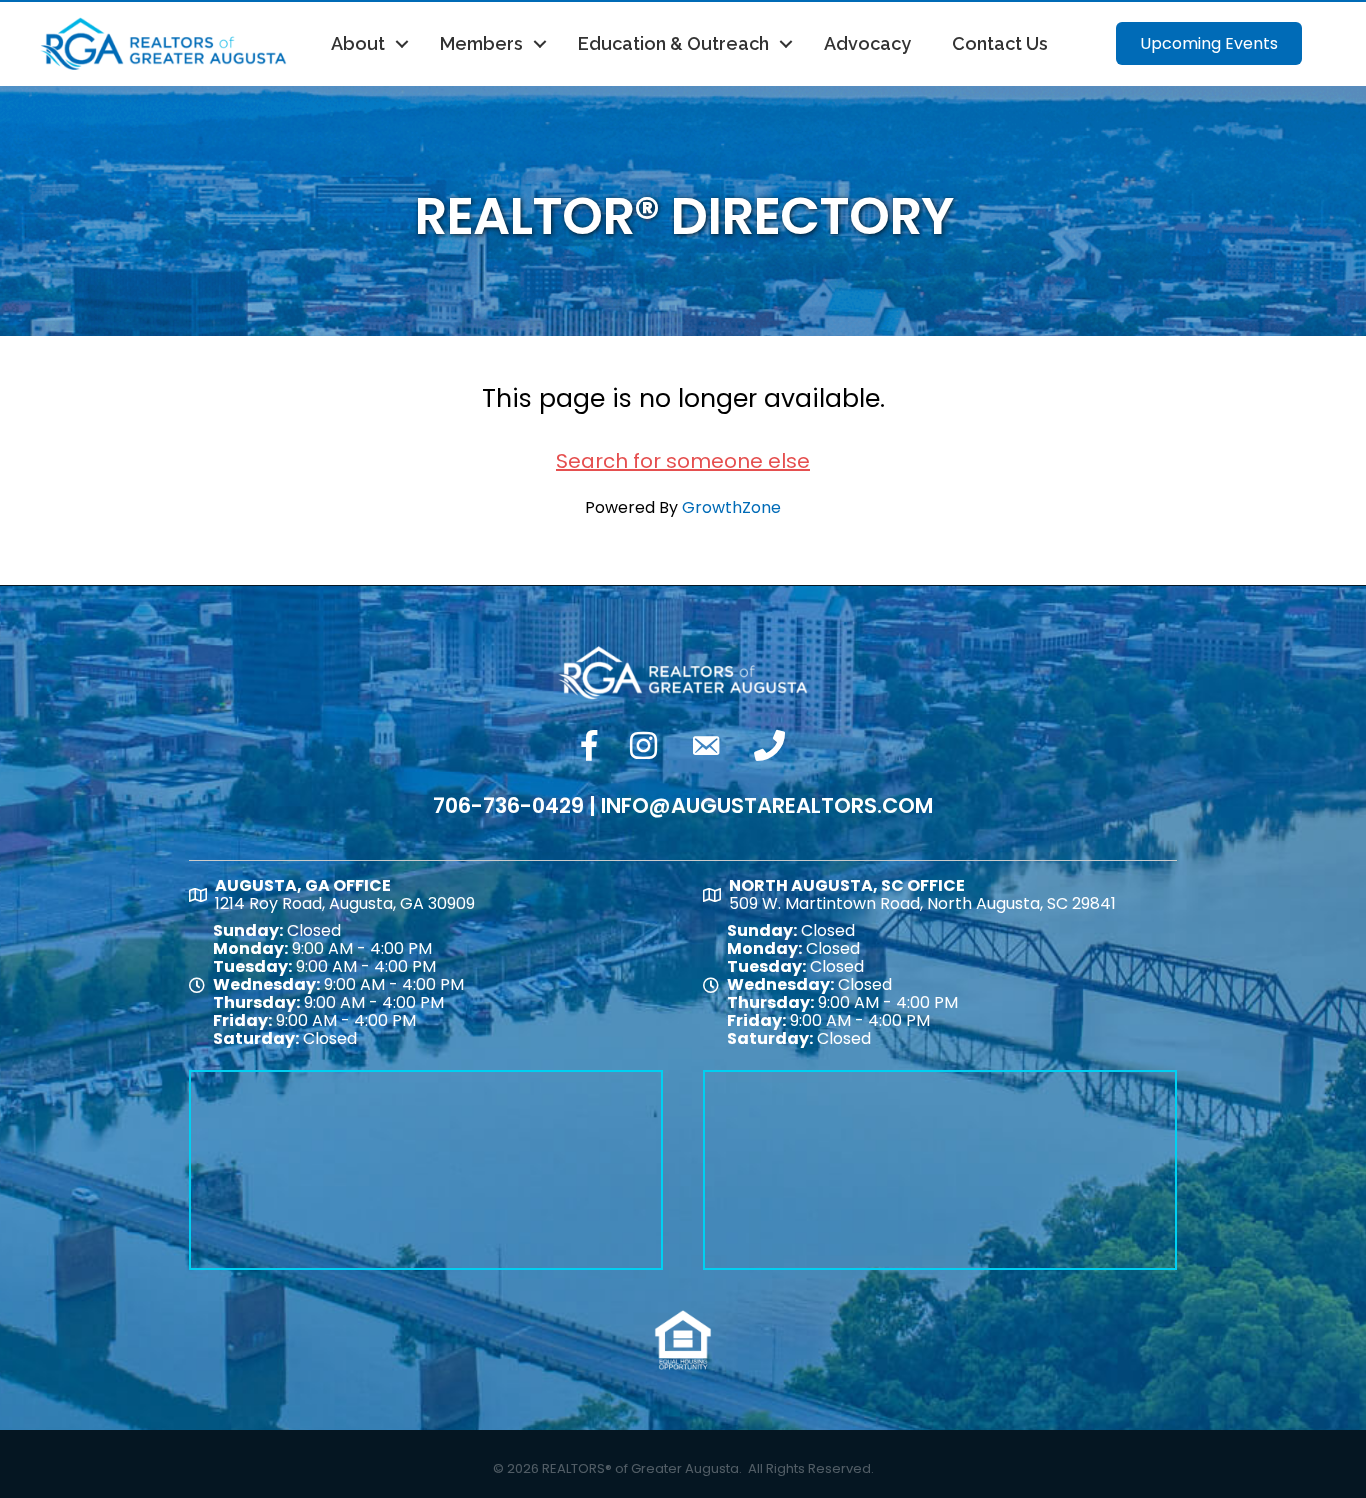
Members (481, 43)
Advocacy (867, 43)
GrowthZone (731, 507)
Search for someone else (683, 461)
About (358, 43)
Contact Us (1000, 43)
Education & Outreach (673, 43)
